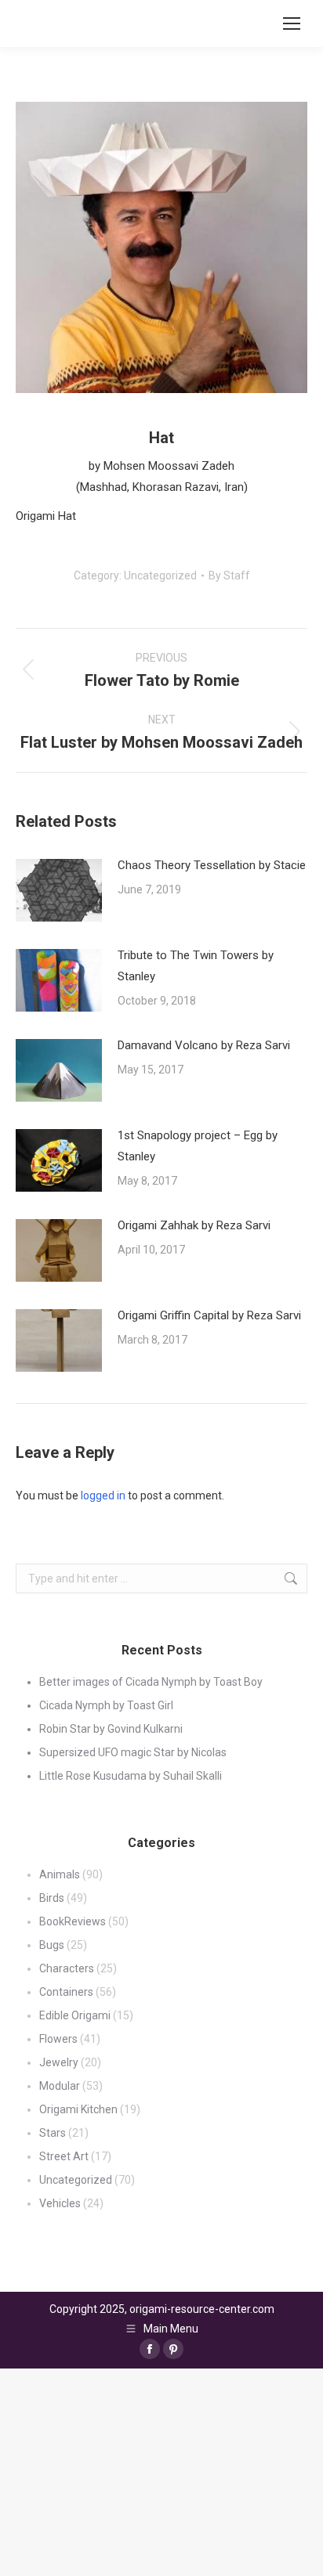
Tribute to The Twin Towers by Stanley (196, 966)
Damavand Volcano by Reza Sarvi (204, 1045)
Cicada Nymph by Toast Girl (106, 1705)
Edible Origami (75, 2015)
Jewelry (59, 2062)
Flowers (58, 2039)
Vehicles (60, 2203)
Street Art (64, 2156)
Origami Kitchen (78, 2109)
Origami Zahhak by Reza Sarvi (194, 1225)
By (229, 575)
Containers (66, 1992)
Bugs (52, 1945)
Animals (60, 1874)
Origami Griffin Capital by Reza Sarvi (209, 1315)
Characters (67, 1968)
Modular (60, 2086)
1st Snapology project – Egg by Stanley (198, 1146)
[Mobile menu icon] (292, 23)
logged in (103, 1495)
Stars (53, 2133)
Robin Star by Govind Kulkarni (111, 1729)
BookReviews (73, 1921)
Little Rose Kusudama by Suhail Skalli (131, 1776)
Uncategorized (160, 575)
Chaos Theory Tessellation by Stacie (212, 865)
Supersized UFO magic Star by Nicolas (133, 1752)
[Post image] (59, 890)
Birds (52, 1898)
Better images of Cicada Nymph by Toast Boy (151, 1682)
